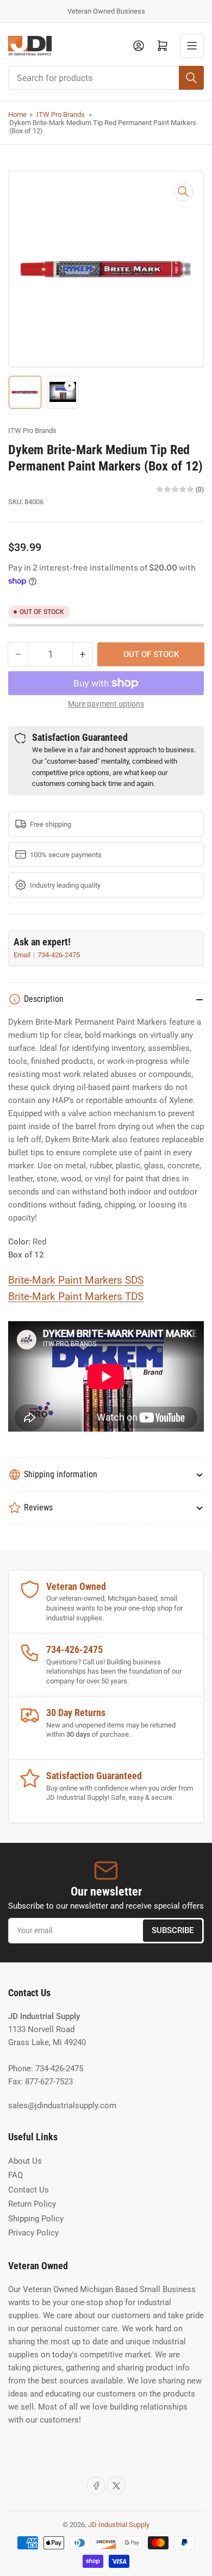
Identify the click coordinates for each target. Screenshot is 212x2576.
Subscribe (173, 1930)
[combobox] (106, 78)
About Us (25, 2161)
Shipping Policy (36, 2219)
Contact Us (29, 2190)
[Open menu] (192, 46)
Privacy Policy (33, 2233)
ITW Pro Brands (61, 114)
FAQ (15, 2175)
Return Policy (32, 2204)
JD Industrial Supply (119, 2525)
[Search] (191, 78)
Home (17, 114)
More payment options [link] (106, 704)
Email (23, 955)
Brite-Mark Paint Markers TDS (76, 1297)
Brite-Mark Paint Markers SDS (76, 1280)
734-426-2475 (59, 955)
